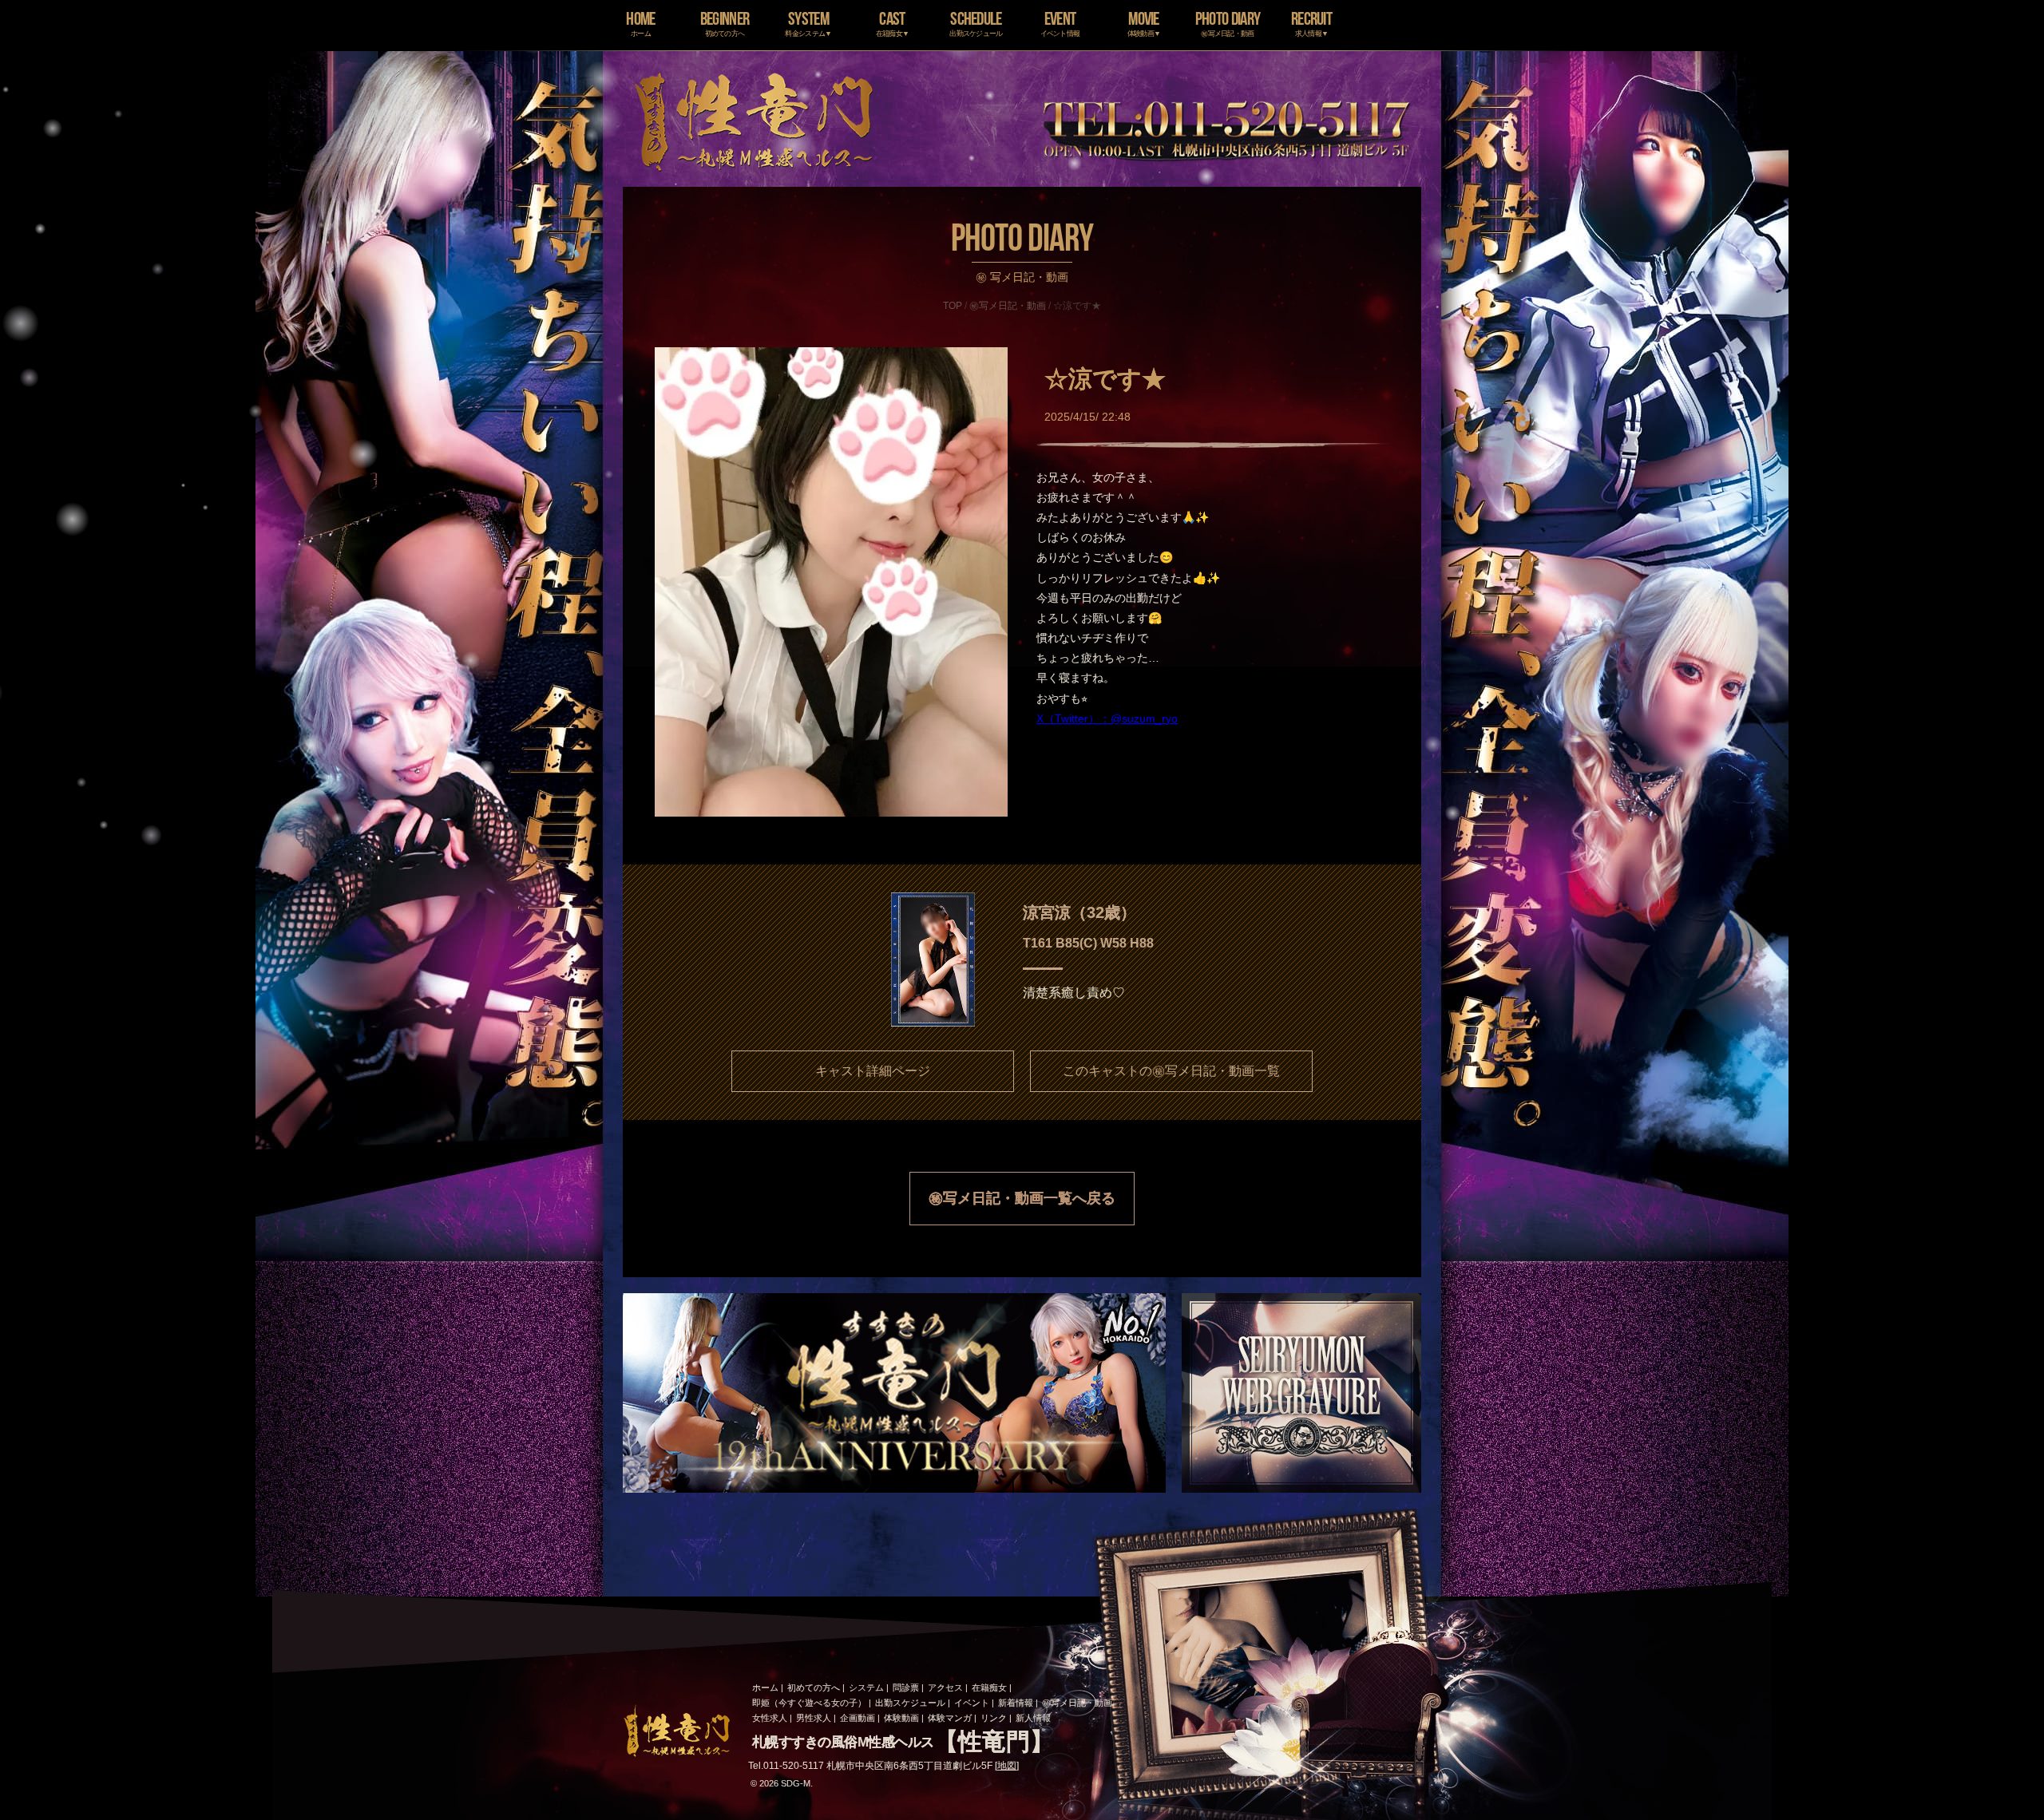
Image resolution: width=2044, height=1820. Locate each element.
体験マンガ (950, 1718)
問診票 (906, 1687)
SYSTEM (808, 23)
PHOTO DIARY (1228, 23)
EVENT (1060, 23)
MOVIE (1144, 23)
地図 (1007, 1766)
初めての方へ (814, 1687)
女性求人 (770, 1718)
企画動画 (858, 1718)
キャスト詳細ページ (873, 1071)
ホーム (765, 1687)
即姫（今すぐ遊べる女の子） (809, 1703)
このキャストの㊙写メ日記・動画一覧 (1171, 1071)
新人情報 (1033, 1718)
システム (866, 1687)
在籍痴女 (989, 1687)
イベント (972, 1703)
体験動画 (901, 1718)
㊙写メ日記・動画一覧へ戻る (1022, 1198)
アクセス (945, 1687)
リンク (994, 1718)
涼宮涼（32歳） (1079, 912)
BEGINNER (725, 23)
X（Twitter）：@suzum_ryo (1107, 718)
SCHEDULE (976, 23)
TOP (953, 306)
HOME (640, 23)
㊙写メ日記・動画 (1008, 306)
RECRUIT (1311, 23)
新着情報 (1016, 1703)
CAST (893, 23)
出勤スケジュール (910, 1703)
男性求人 (814, 1718)
